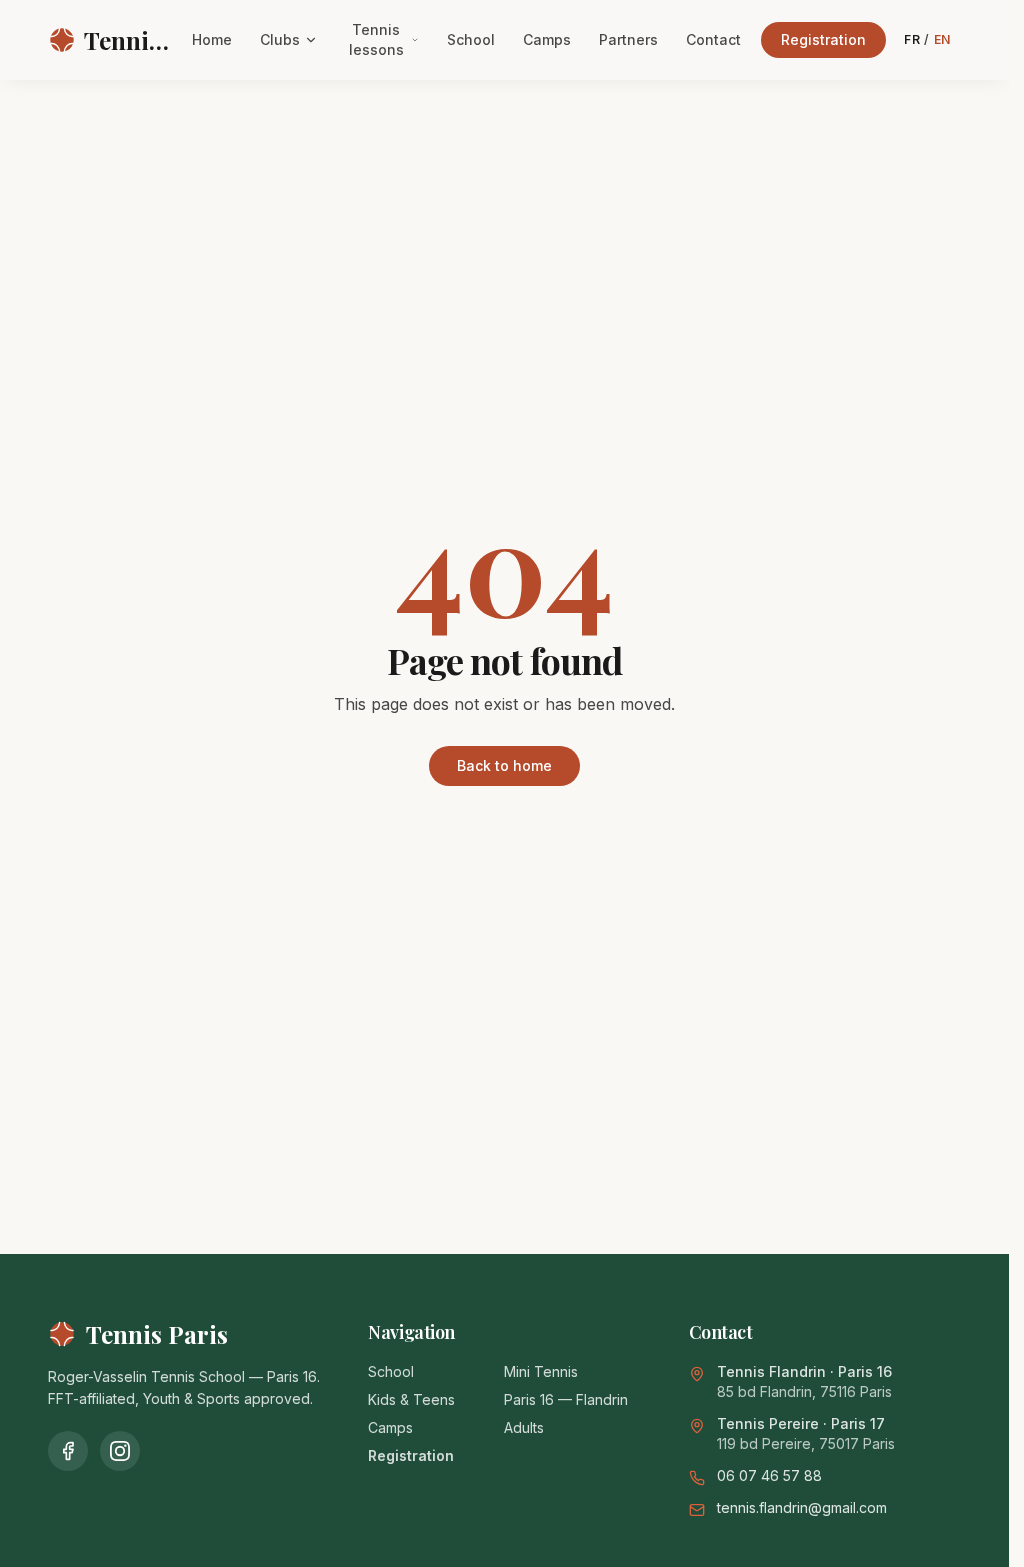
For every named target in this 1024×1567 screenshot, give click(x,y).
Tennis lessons (376, 39)
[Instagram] (120, 1451)
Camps (547, 39)
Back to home (504, 765)
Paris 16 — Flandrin (566, 1399)
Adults (524, 1427)
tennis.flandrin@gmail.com (802, 1507)
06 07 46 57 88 (769, 1475)
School (471, 39)
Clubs (280, 39)
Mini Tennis (541, 1371)
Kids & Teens (411, 1399)
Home (212, 39)
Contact (713, 39)
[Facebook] (68, 1451)
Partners (628, 39)
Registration (823, 39)
